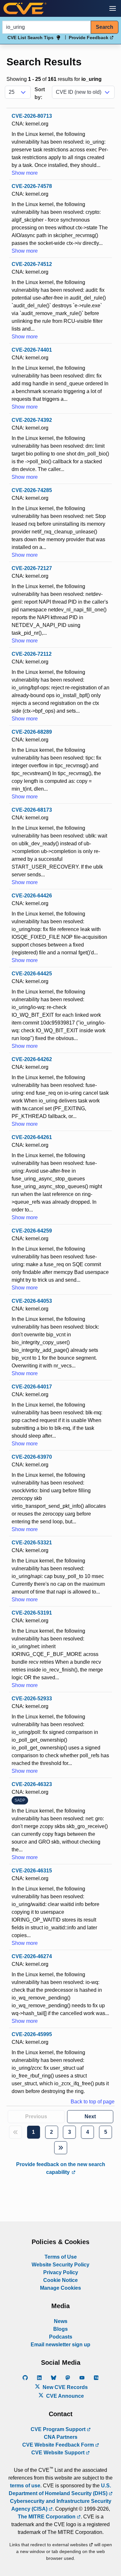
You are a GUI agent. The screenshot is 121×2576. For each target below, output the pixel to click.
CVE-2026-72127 (32, 568)
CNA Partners (61, 2437)
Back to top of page (93, 2102)
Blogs (60, 2329)
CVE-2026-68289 (32, 732)
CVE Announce (64, 2396)
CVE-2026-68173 (32, 810)
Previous (36, 2116)
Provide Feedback (89, 38)
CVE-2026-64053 (32, 1301)
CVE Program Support (59, 2429)
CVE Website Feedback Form (59, 2445)
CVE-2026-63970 (32, 1457)
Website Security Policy (60, 2265)
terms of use (25, 2486)
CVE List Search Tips (30, 38)
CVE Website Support (59, 2453)
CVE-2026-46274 (32, 1956)
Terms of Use (61, 2257)
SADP (20, 1800)
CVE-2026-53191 (32, 1613)
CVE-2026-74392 (32, 420)
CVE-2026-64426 (32, 896)
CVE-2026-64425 (32, 974)
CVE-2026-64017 (32, 1387)
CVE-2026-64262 (32, 1059)
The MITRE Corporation (47, 2517)
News (61, 2321)
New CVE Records (65, 2387)
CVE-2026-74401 (32, 350)
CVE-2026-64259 (32, 1231)
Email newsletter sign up (60, 2345)
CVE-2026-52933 (32, 1699)
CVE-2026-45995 (32, 2034)
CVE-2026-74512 (32, 264)
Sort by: (40, 93)
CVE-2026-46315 (32, 1871)
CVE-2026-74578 (32, 186)
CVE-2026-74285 (32, 490)
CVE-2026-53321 (32, 1543)
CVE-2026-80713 (32, 116)
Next (90, 2116)
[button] (113, 8)
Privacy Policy (61, 2272)
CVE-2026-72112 (32, 654)
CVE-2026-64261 (32, 1137)
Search (105, 27)
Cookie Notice (60, 2280)
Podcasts (61, 2337)
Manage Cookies (60, 2288)
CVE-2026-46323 (32, 1784)
